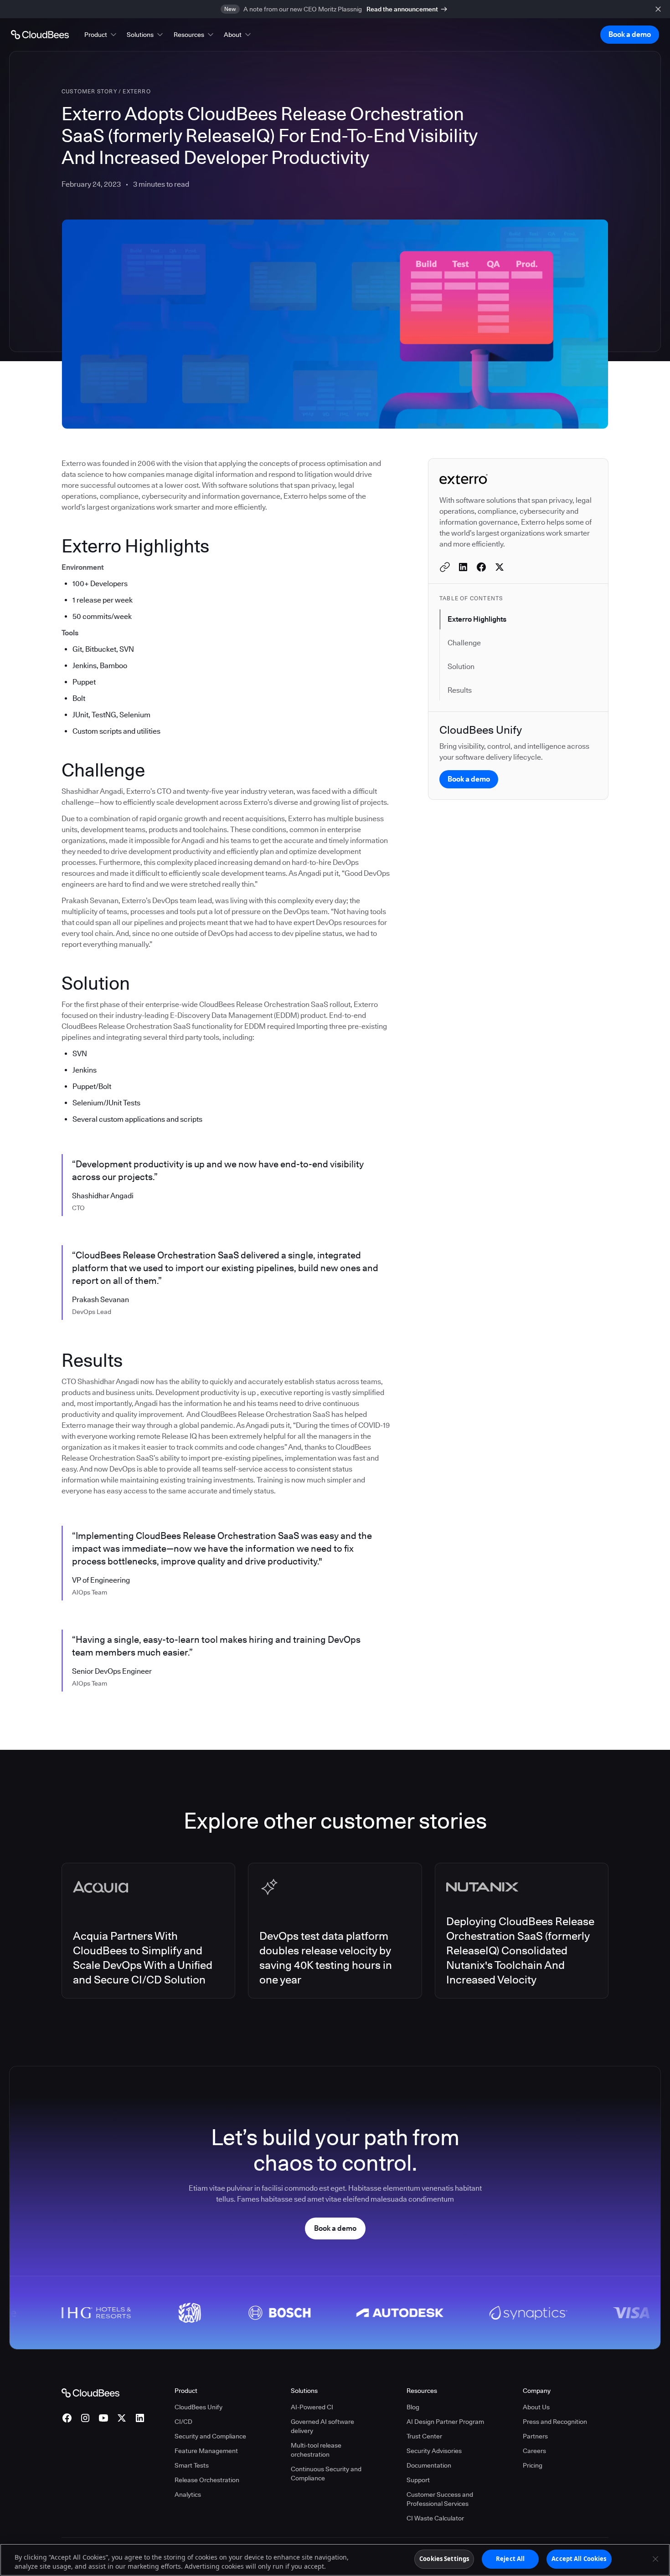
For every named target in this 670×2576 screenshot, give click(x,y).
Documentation (429, 2465)
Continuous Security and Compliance (326, 2474)
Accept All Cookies (579, 2559)
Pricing (533, 2465)
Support (418, 2480)
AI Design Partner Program (445, 2422)
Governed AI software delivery (322, 2426)
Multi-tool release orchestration (316, 2450)
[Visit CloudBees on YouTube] (103, 2418)
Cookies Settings (444, 2559)
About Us (536, 2407)
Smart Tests (192, 2465)
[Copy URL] (445, 567)
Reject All (510, 2559)
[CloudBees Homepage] (90, 2392)
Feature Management (206, 2451)
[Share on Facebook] (481, 567)
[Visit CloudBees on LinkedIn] (140, 2418)
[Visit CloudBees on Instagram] (85, 2418)
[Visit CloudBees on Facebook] (67, 2418)
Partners (535, 2436)
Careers (534, 2451)
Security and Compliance (210, 2436)
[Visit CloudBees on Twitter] (122, 2418)
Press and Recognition (555, 2422)
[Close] (655, 2559)
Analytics (188, 2494)
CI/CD (183, 2422)
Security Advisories (434, 2451)
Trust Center (424, 2436)
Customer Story (89, 91)
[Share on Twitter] (500, 567)
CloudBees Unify (198, 2407)
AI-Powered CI (312, 2407)
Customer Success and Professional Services (440, 2499)
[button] (101, 35)
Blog (413, 2407)
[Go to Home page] (40, 35)
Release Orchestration (207, 2480)
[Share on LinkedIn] (463, 567)
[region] (335, 2560)
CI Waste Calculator (435, 2518)
